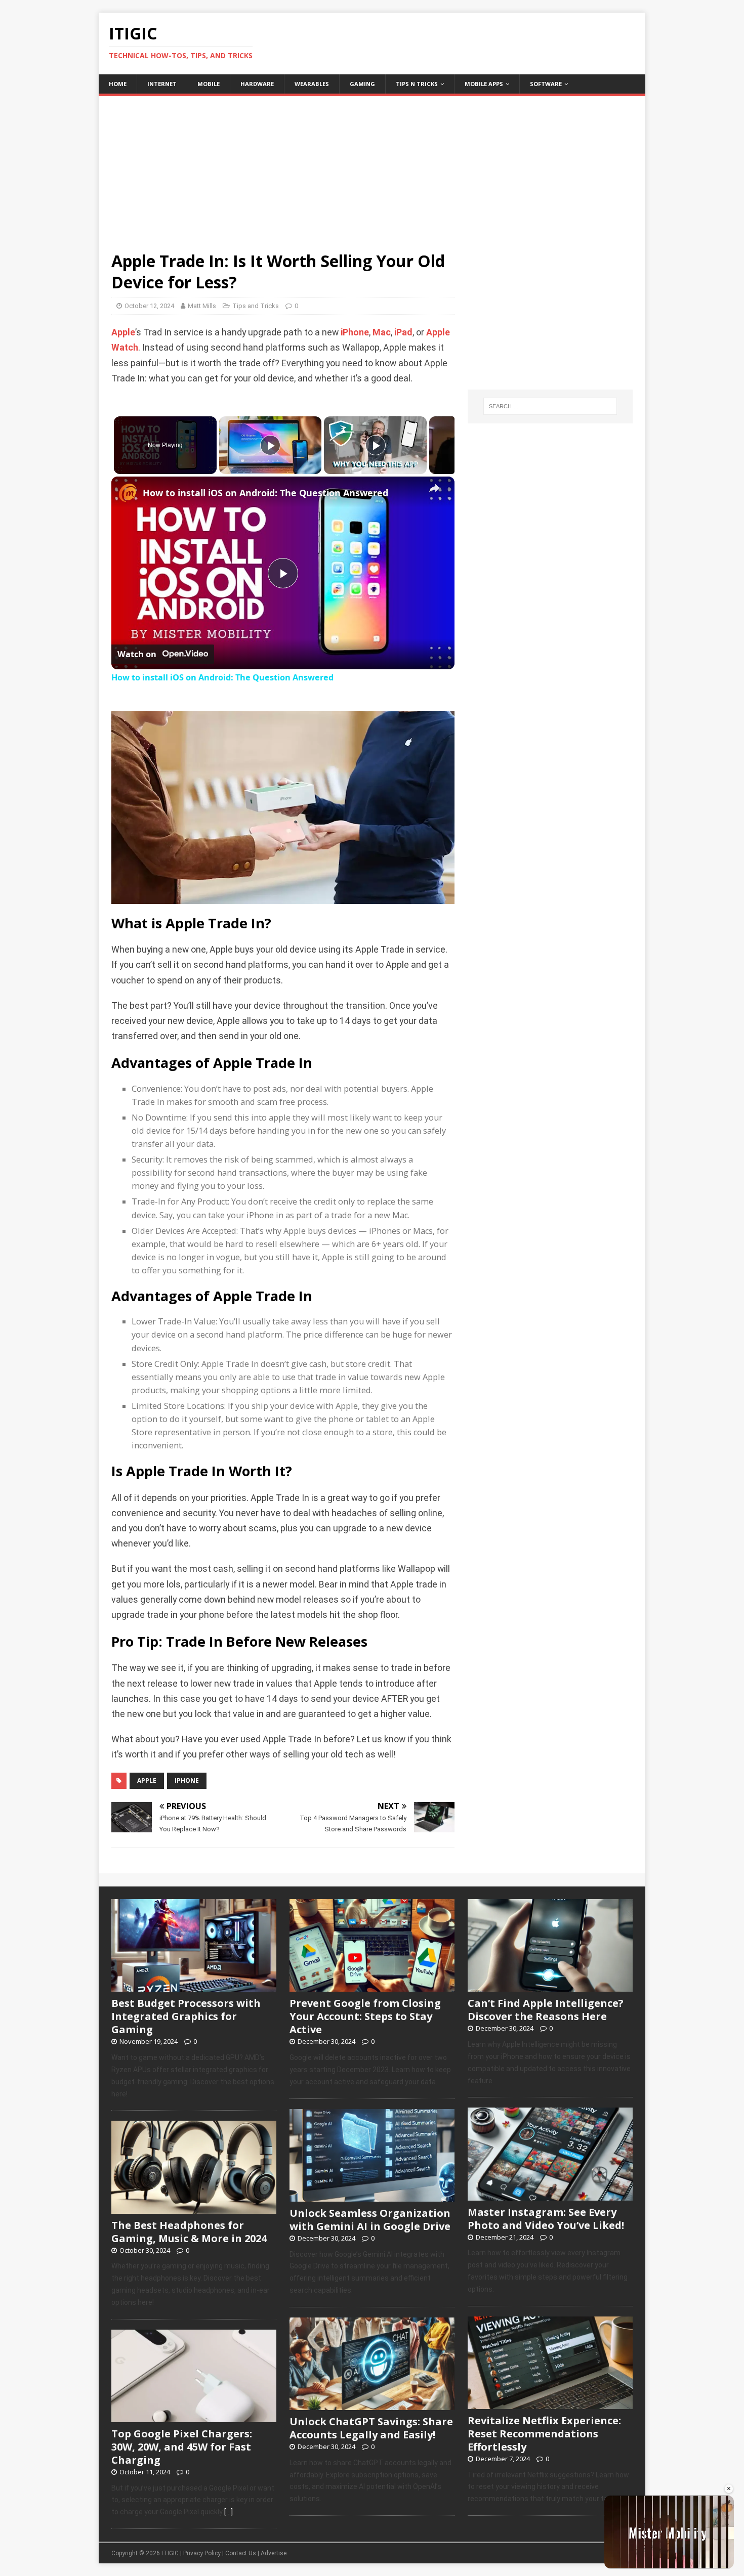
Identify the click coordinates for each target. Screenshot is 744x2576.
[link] (128, 493)
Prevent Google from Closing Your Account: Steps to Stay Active (365, 2016)
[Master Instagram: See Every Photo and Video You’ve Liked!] (550, 2195)
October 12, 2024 (149, 306)
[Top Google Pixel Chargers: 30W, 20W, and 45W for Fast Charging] (194, 2417)
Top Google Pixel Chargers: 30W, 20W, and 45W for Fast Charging (182, 2447)
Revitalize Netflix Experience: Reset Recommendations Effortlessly (544, 2434)
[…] (229, 2512)
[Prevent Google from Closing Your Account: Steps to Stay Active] (372, 1987)
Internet (162, 84)
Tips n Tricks (417, 84)
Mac (382, 332)
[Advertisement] (372, 167)
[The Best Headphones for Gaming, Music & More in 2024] (194, 2208)
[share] (434, 488)
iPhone (355, 332)
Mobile (209, 84)
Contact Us (241, 2553)
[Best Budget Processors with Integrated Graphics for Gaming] (194, 1987)
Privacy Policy (202, 2553)
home (118, 84)
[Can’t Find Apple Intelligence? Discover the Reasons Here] (550, 1987)
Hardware (257, 84)
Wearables (312, 84)
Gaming (362, 84)
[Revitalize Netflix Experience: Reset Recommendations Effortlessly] (550, 2403)
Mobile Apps (484, 84)
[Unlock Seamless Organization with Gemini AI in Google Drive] (372, 2196)
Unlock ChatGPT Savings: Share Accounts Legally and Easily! (371, 2428)
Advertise (274, 2553)
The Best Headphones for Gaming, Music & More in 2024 (189, 2232)
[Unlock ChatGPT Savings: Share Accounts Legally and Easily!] (372, 2405)
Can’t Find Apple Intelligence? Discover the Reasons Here (546, 2010)
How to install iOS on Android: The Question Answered (265, 493)
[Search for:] (550, 406)
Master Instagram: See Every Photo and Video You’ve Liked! (546, 2219)
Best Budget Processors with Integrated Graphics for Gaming (186, 2016)
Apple (123, 332)
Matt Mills (202, 306)
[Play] (270, 445)
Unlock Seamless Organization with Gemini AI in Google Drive (370, 2220)
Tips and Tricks (256, 306)
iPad (403, 332)
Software (546, 84)
